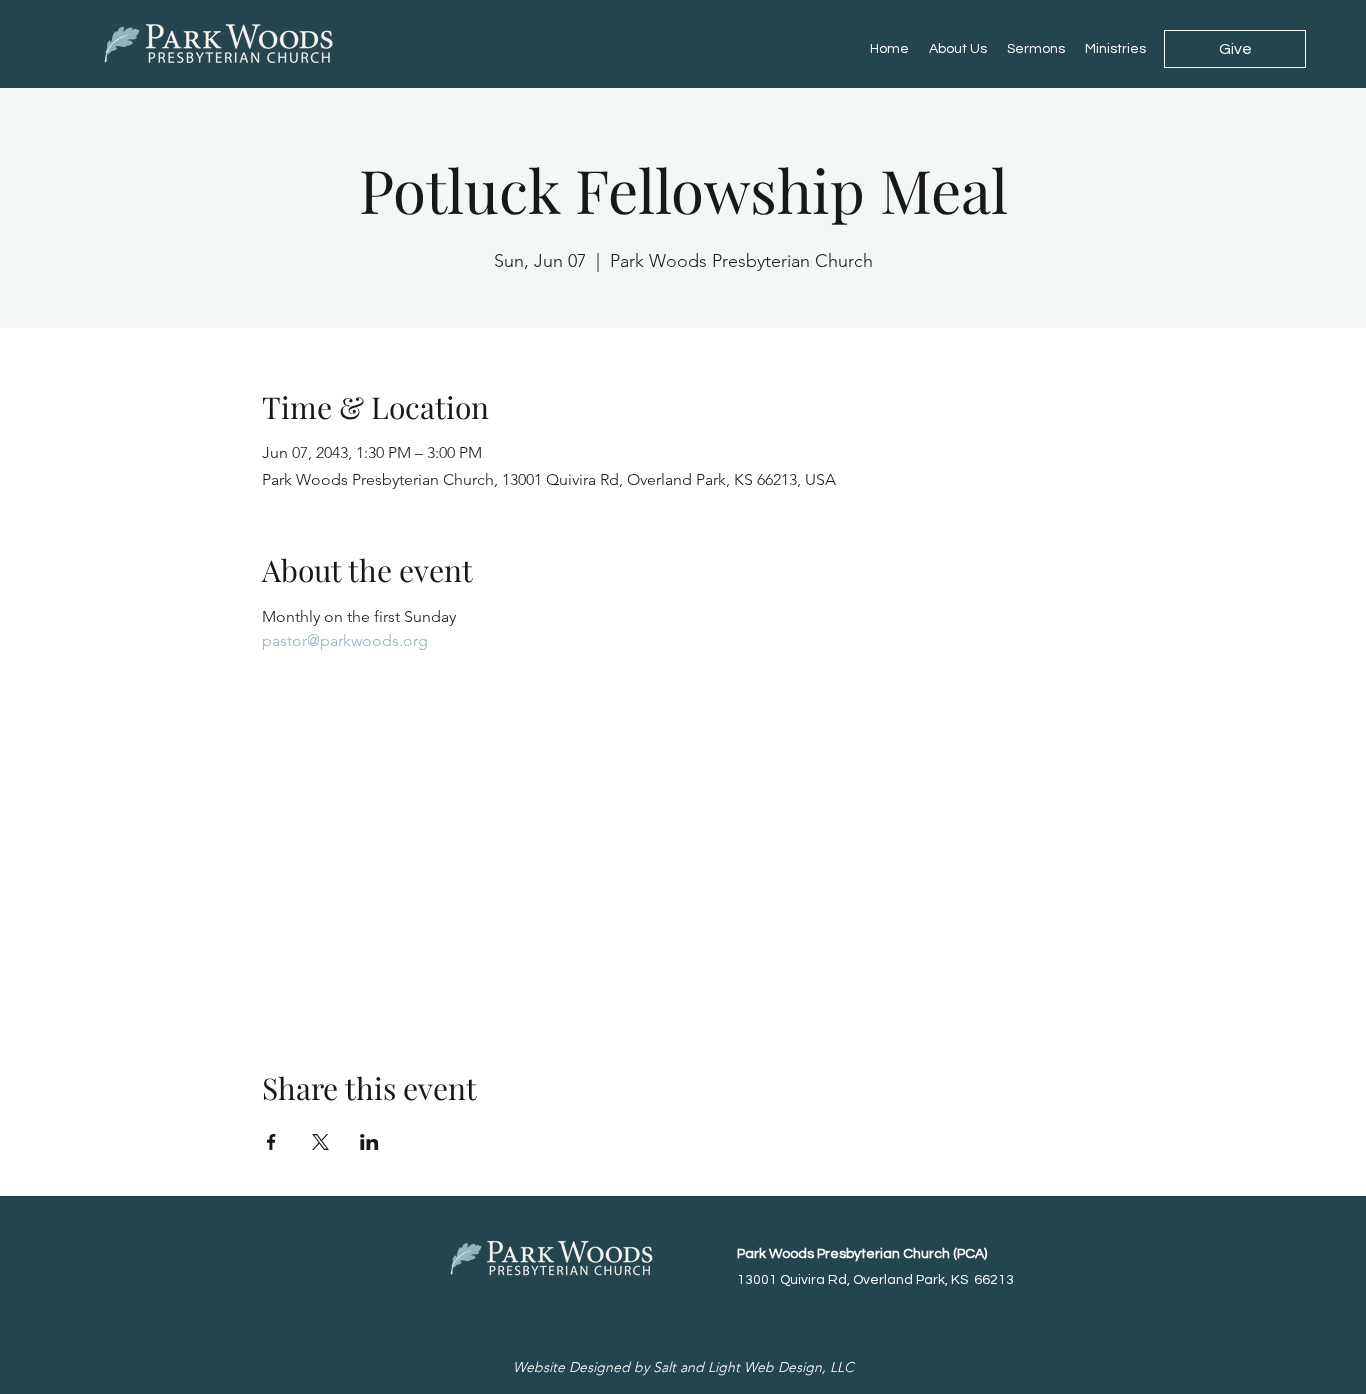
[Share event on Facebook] (271, 1142)
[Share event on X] (320, 1142)
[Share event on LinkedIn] (369, 1142)
